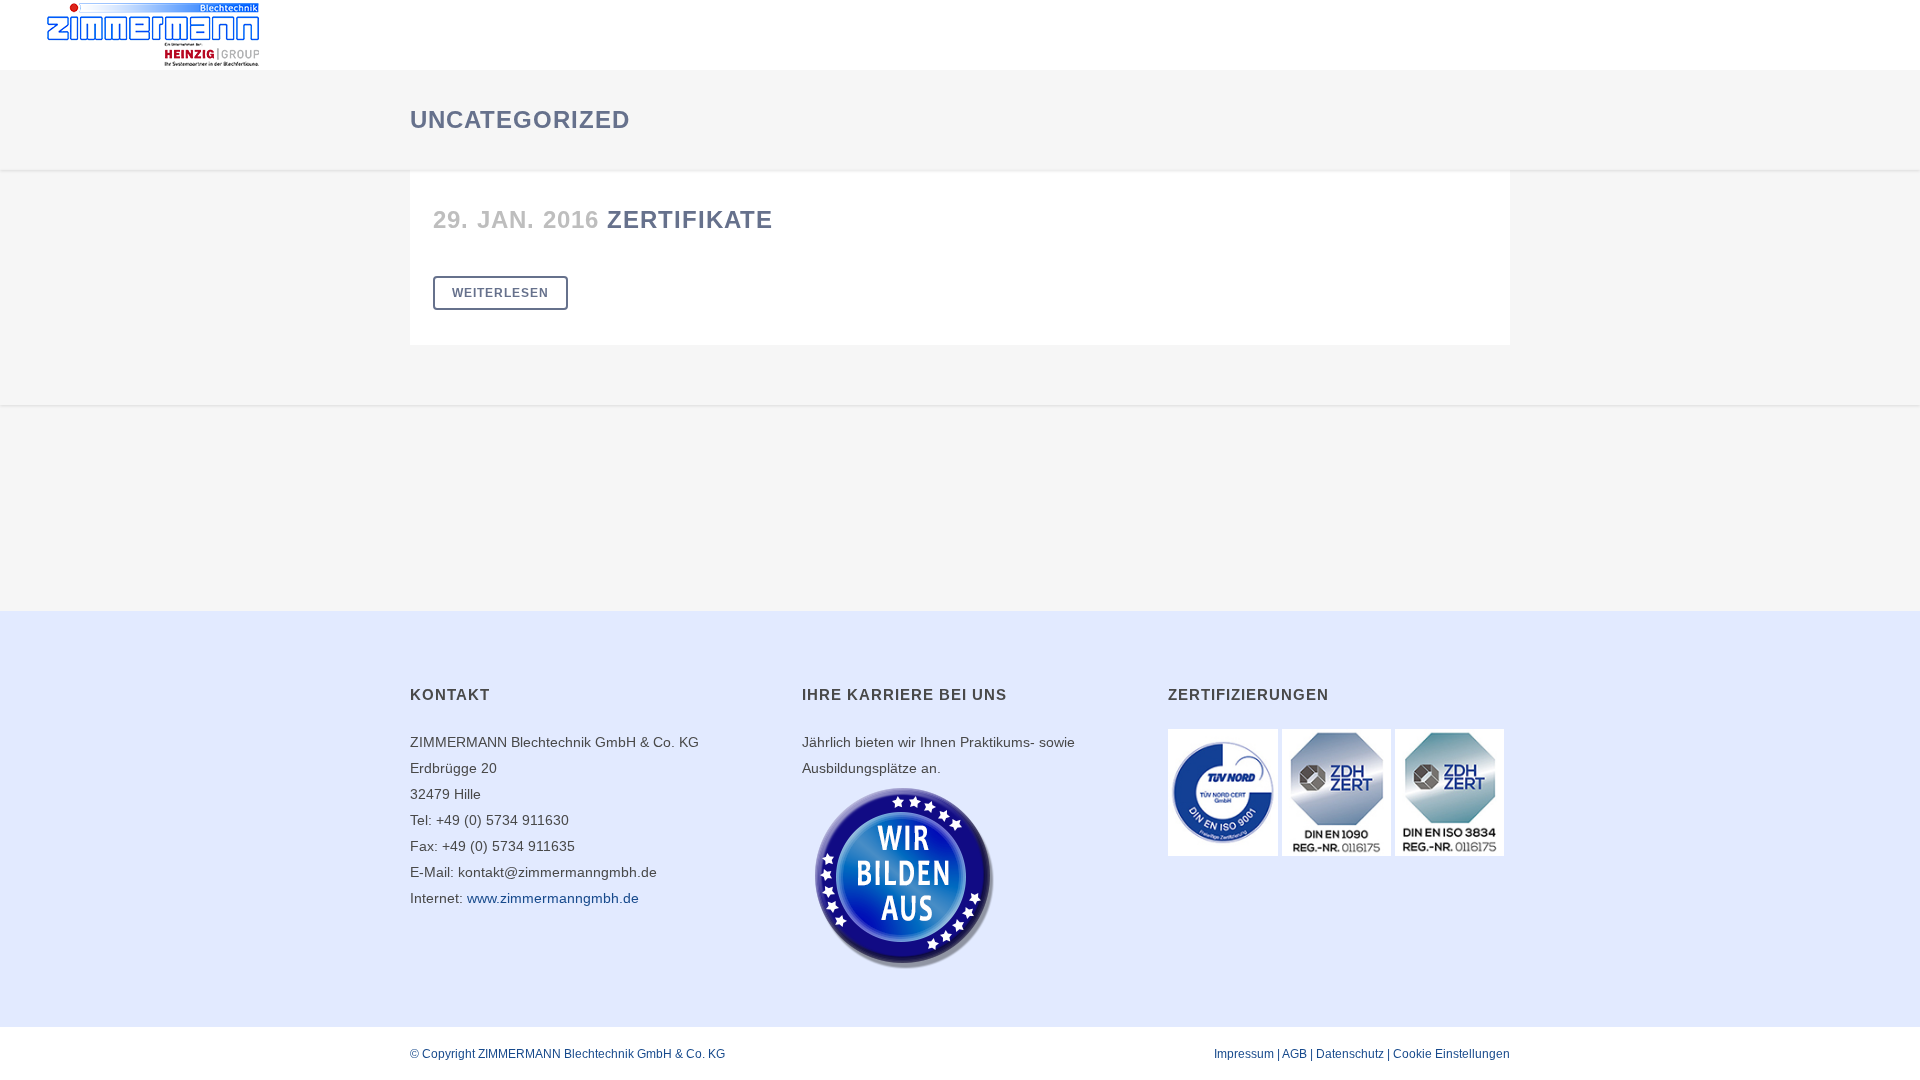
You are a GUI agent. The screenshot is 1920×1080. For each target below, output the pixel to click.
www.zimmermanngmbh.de (553, 898)
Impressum (1244, 1054)
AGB (1294, 1054)
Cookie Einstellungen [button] (1451, 1054)
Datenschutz (1350, 1054)
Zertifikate (690, 219)
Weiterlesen (500, 293)
